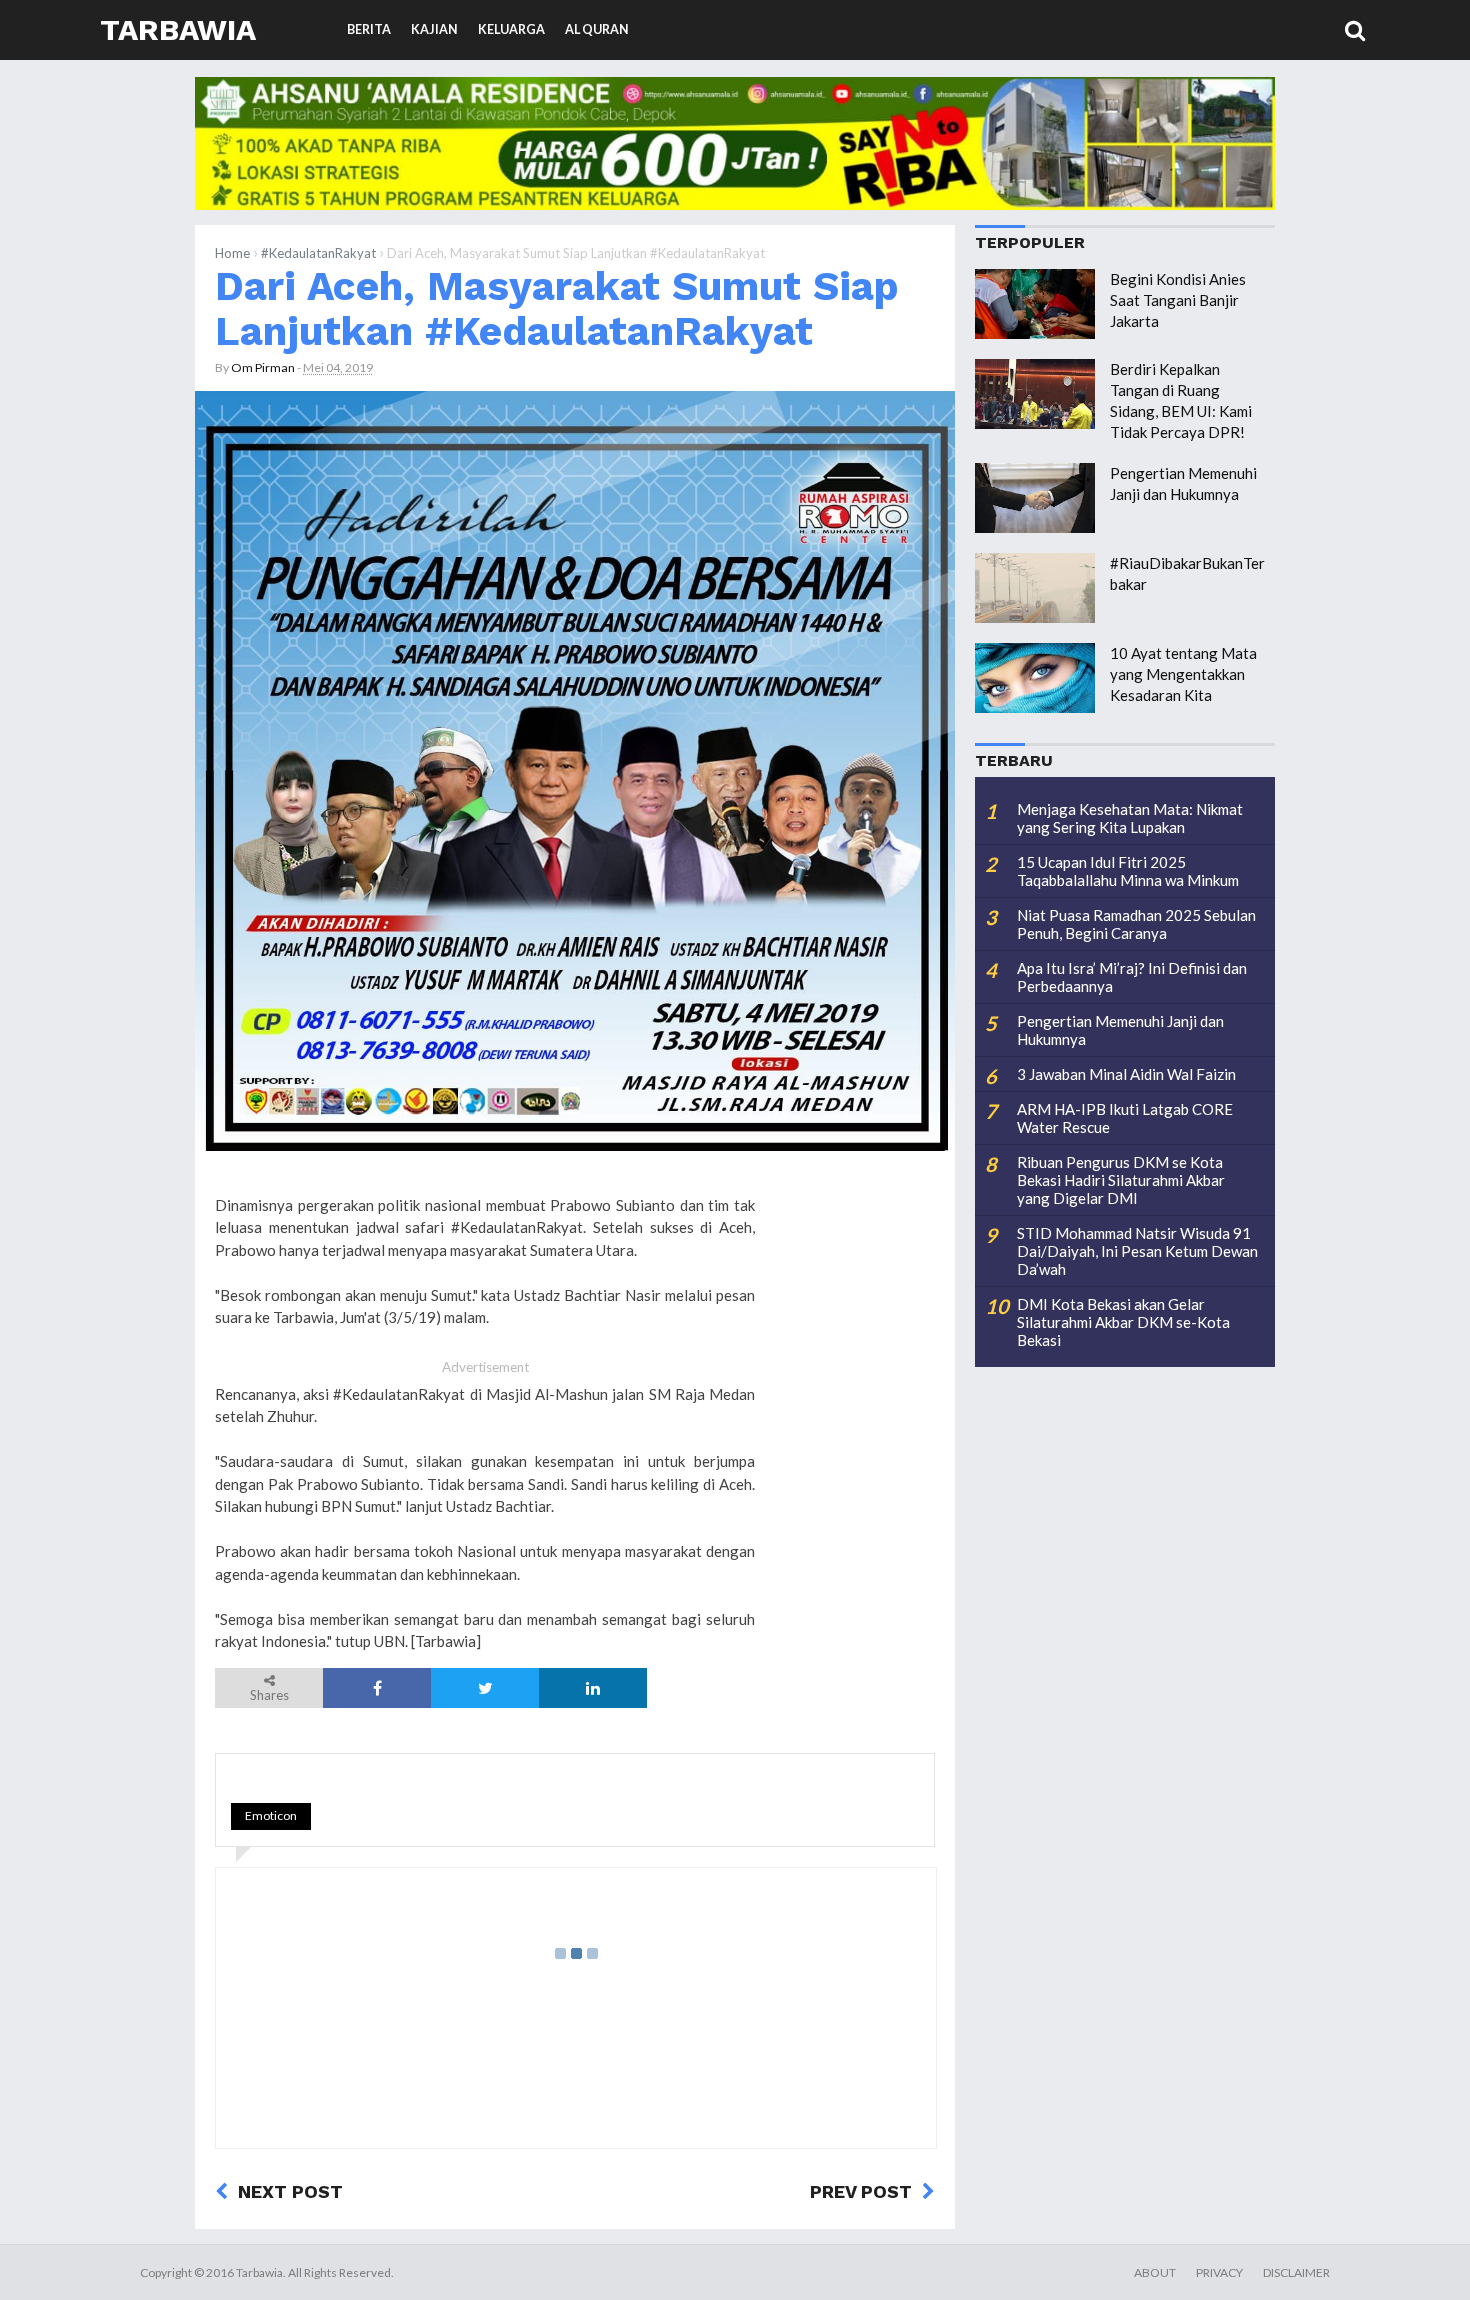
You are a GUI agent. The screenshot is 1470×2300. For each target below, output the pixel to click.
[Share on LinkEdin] (593, 1688)
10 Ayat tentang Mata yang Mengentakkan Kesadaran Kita (1183, 674)
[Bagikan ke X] (485, 1688)
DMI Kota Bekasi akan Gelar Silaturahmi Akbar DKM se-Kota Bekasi (1123, 1322)
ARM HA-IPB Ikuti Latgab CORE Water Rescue (1125, 1118)
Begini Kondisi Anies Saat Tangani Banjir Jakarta (1178, 300)
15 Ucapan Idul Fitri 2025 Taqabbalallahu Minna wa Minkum (1128, 871)
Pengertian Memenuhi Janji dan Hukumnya (1120, 1030)
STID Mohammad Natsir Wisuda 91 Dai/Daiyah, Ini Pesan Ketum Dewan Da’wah (1137, 1251)
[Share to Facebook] (377, 1688)
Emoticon (271, 1815)
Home (232, 253)
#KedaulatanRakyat (318, 253)
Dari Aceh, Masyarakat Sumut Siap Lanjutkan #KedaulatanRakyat (557, 308)
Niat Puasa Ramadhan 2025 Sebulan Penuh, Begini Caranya (1136, 924)
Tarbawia (178, 29)
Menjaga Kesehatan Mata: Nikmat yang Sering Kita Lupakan (1130, 818)
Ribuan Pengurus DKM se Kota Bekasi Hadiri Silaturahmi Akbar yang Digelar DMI (1121, 1180)
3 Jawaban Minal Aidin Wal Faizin (1126, 1074)
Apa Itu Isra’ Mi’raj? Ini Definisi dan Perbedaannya (1132, 977)
